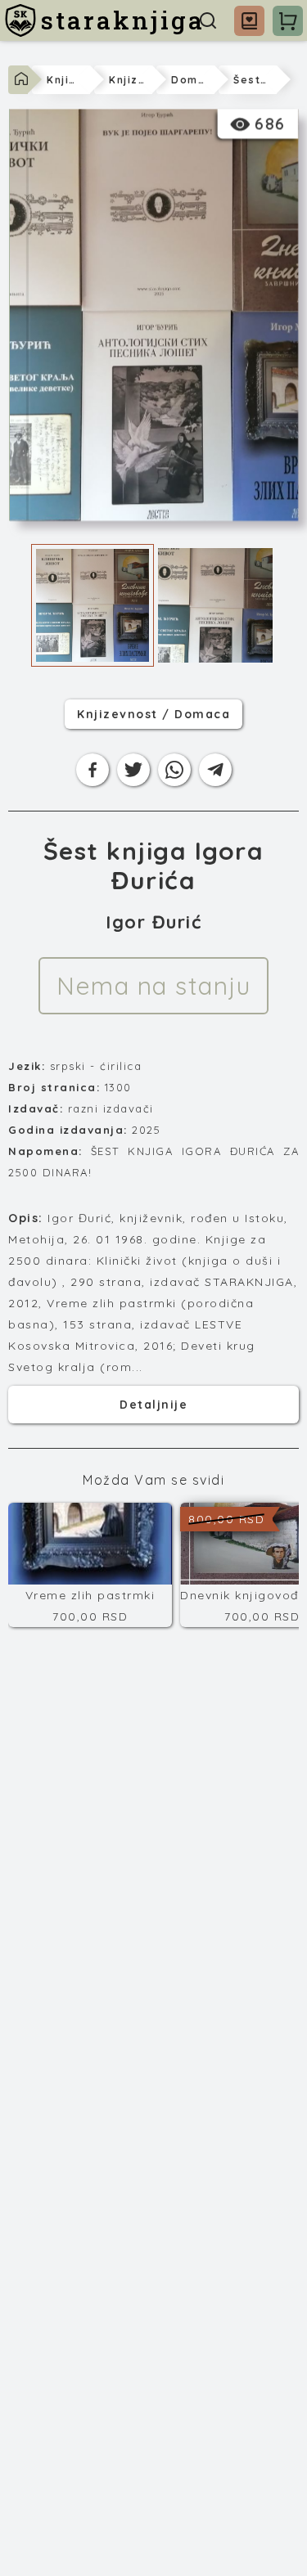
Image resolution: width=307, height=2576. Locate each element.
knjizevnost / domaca (153, 714)
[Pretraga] (208, 20)
